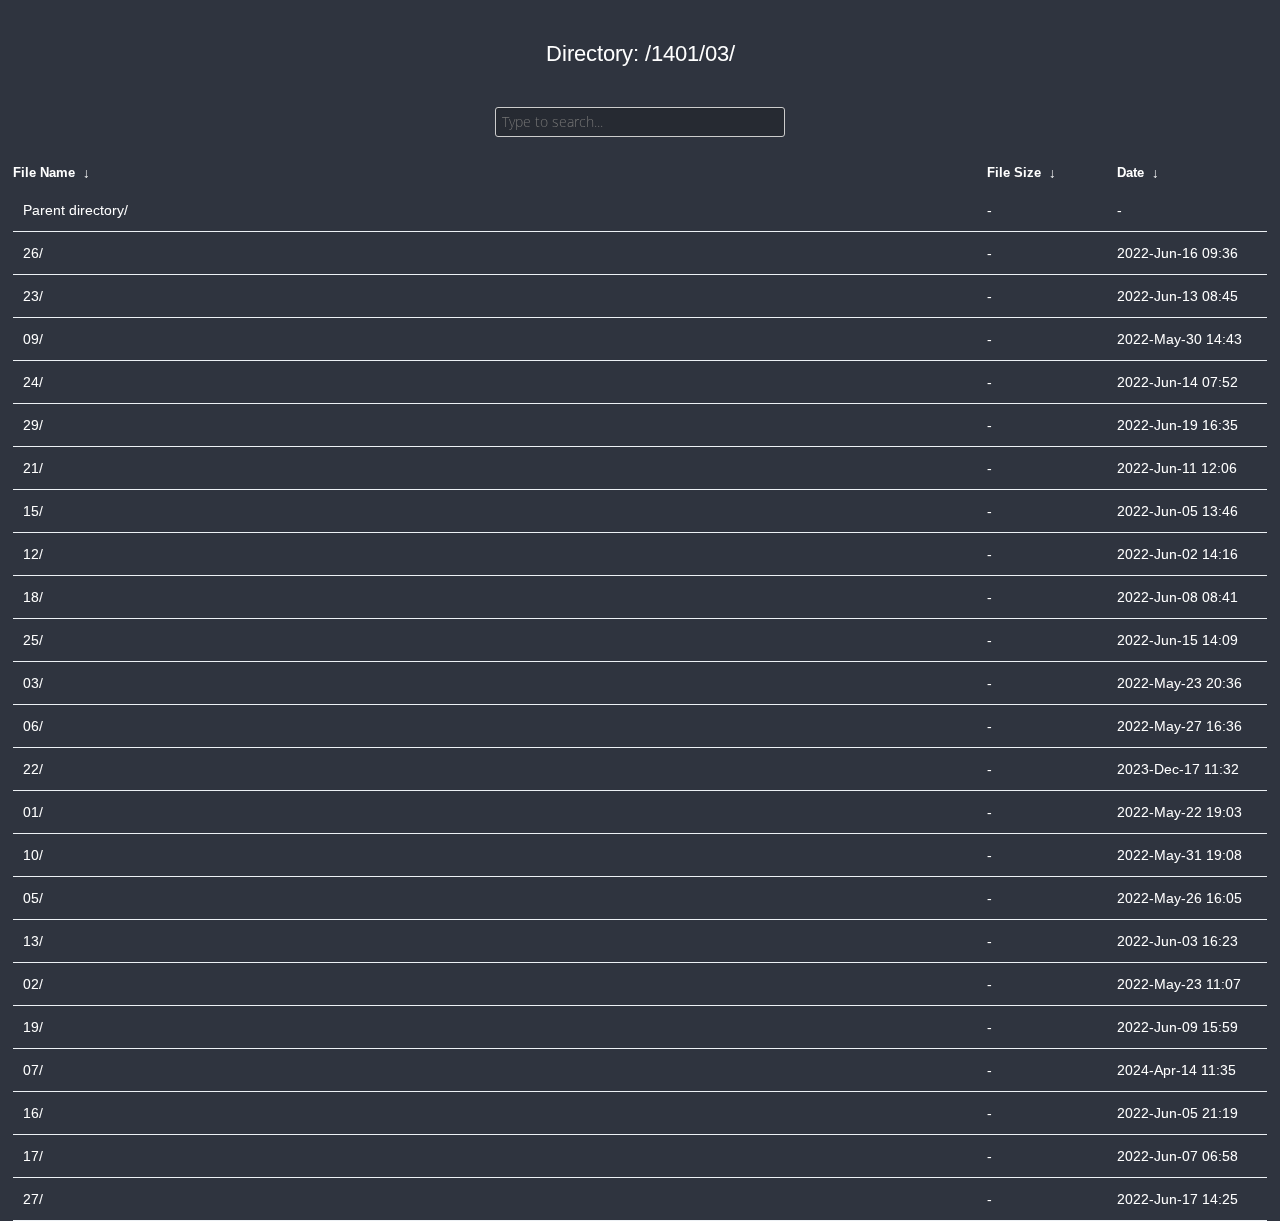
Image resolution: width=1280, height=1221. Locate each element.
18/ (33, 597)
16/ (33, 1113)
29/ (33, 425)
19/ (33, 1027)
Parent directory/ (75, 210)
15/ (33, 511)
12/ (33, 554)
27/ (33, 1199)
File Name (44, 172)
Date (1130, 172)
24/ (33, 382)
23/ (33, 296)
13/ (33, 941)
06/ (33, 726)
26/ (33, 253)
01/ (33, 812)
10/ (33, 855)
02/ (33, 984)
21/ (33, 468)
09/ (33, 339)
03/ (33, 683)
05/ (33, 898)
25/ (33, 640)
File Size (1014, 172)
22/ (33, 769)
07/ (33, 1070)
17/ (33, 1156)
